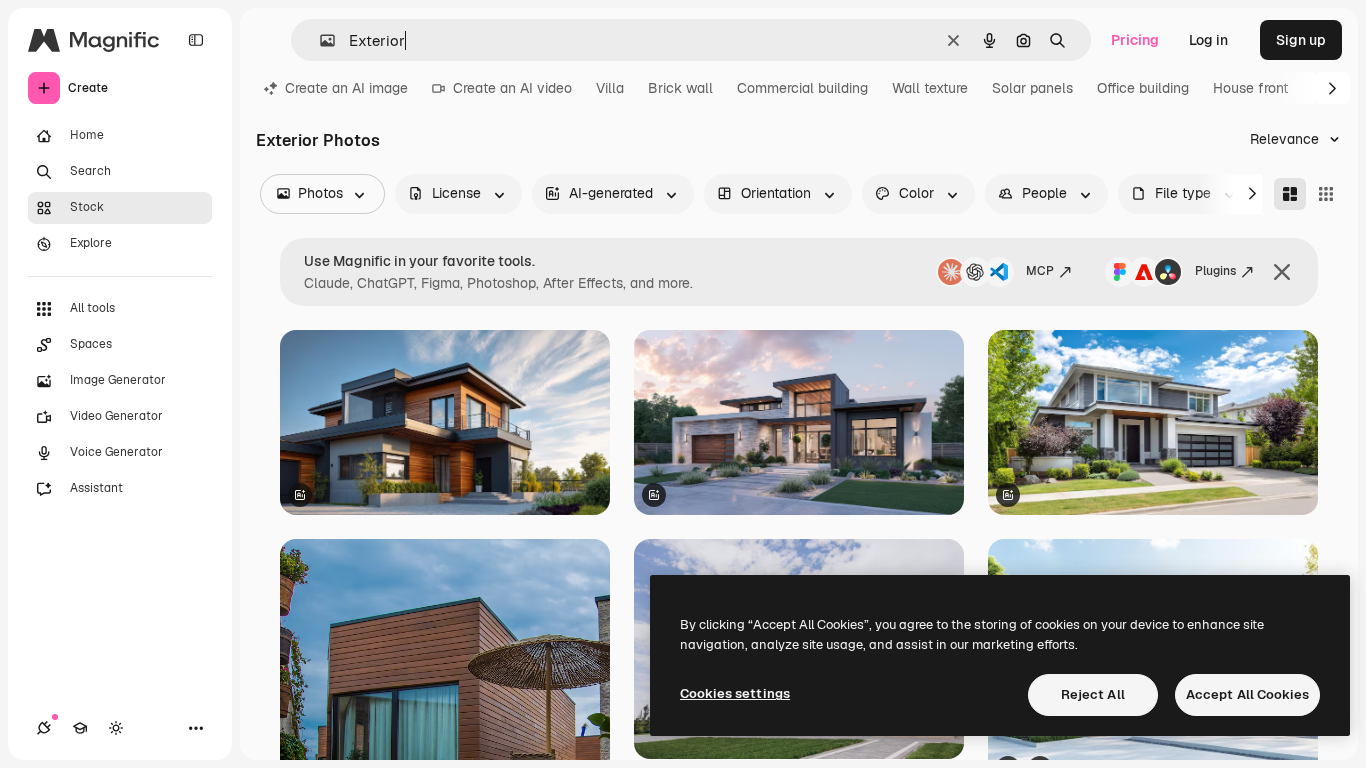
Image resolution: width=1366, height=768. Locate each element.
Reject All (1093, 694)
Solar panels (1032, 88)
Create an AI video (512, 88)
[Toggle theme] (116, 728)
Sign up (1301, 40)
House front (1250, 88)
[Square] (1326, 194)
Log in (1208, 40)
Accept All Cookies (1247, 694)
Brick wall (680, 88)
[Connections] (44, 728)
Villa (610, 88)
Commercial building (802, 88)
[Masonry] (1290, 194)
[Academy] (80, 728)
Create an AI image (346, 88)
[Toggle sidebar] (196, 40)
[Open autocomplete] (319, 40)
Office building (1143, 88)
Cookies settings (735, 693)
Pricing (1135, 40)
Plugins (1215, 271)
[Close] (1282, 272)
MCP (1040, 271)
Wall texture (930, 88)
